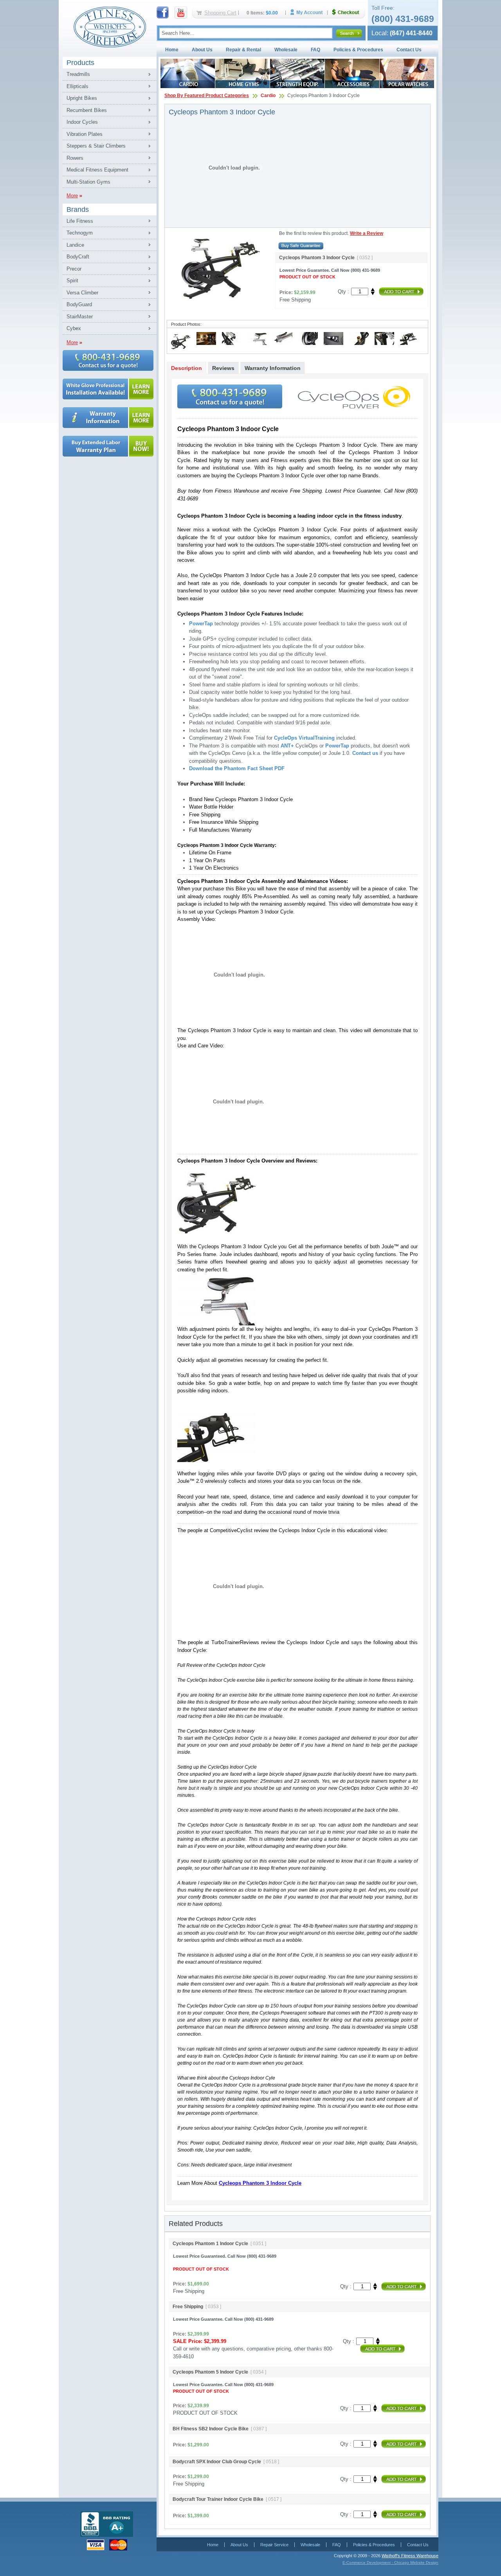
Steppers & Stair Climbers (96, 146)
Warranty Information (273, 368)
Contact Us (409, 50)
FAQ (315, 50)
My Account (309, 12)
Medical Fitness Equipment (97, 170)
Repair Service (274, 2545)
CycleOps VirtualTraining (304, 738)
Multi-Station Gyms (88, 182)
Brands (78, 209)
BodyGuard (79, 304)
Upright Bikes (82, 98)
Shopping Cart (220, 13)
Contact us (365, 753)
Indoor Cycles (82, 122)
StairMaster (80, 317)
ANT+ (287, 746)
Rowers (75, 158)
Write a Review (367, 233)
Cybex (74, 328)
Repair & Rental (243, 50)
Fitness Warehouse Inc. (110, 26)
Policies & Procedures (358, 50)
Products (80, 63)
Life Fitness (80, 221)
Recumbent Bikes (87, 110)
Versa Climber (82, 293)
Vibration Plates (85, 134)
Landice (75, 245)
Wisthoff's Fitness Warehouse (410, 2556)
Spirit (72, 281)
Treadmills (78, 74)
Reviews (223, 368)
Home (172, 50)
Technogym (80, 233)
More (72, 196)
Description (187, 368)
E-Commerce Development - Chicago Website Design (390, 2562)
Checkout (349, 12)
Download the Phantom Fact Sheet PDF (237, 768)
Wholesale (286, 50)
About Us (202, 50)
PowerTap (201, 624)
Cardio (268, 96)
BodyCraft (78, 257)
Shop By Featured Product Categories (207, 96)
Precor (74, 269)
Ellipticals (77, 86)
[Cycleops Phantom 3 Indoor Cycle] (181, 350)
